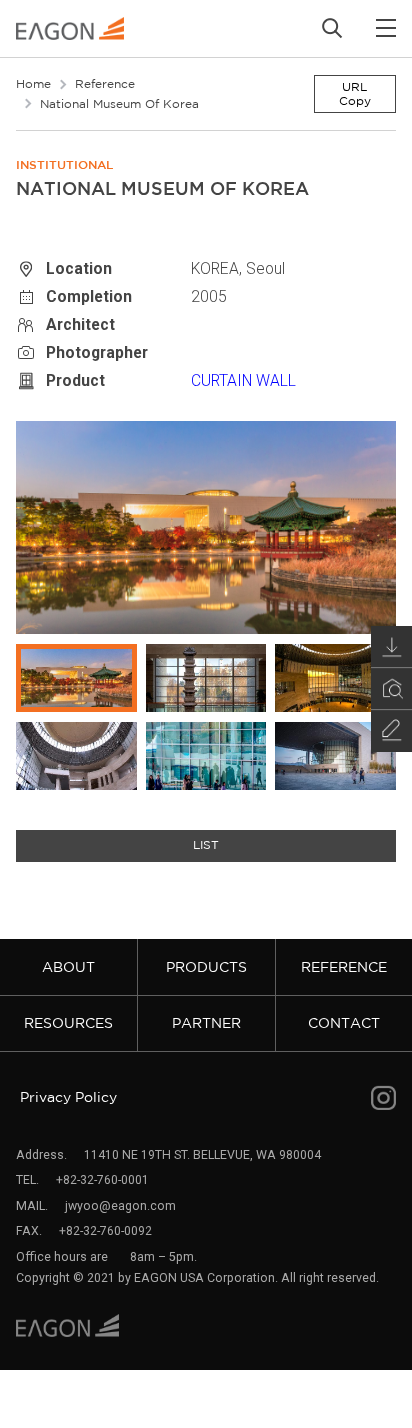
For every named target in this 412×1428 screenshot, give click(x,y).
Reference (105, 83)
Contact (344, 1023)
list (206, 845)
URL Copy (355, 93)
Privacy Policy (68, 1097)
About (68, 967)
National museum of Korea (119, 103)
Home (33, 83)
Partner (206, 1023)
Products (206, 967)
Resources (68, 1023)
